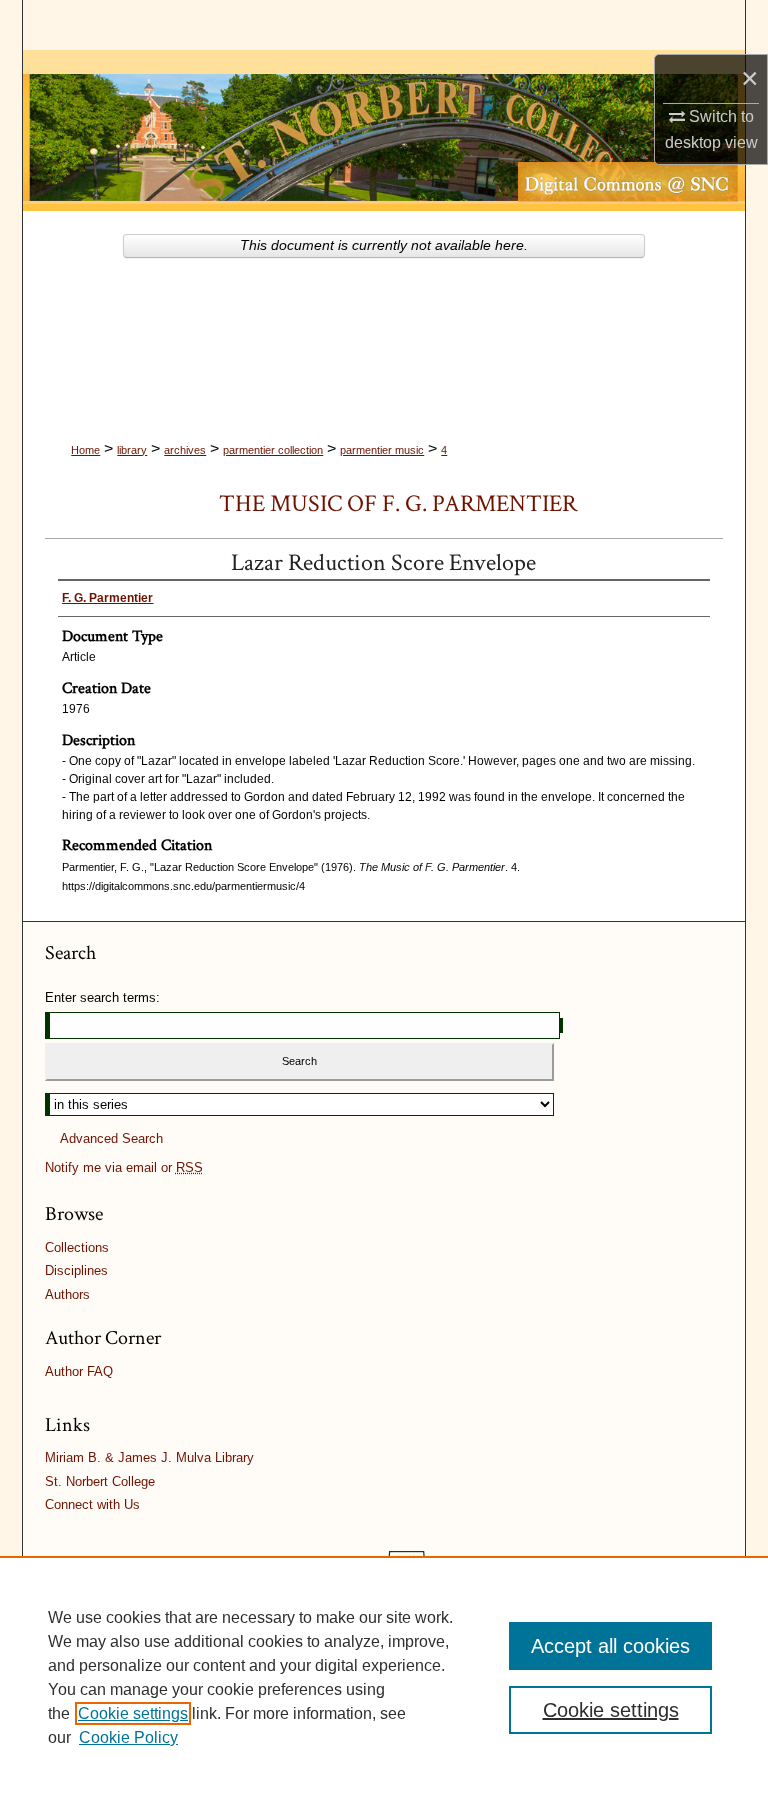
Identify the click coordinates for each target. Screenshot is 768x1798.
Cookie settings (133, 1713)
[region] (384, 1677)
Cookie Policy (128, 1737)
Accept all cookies (610, 1646)
